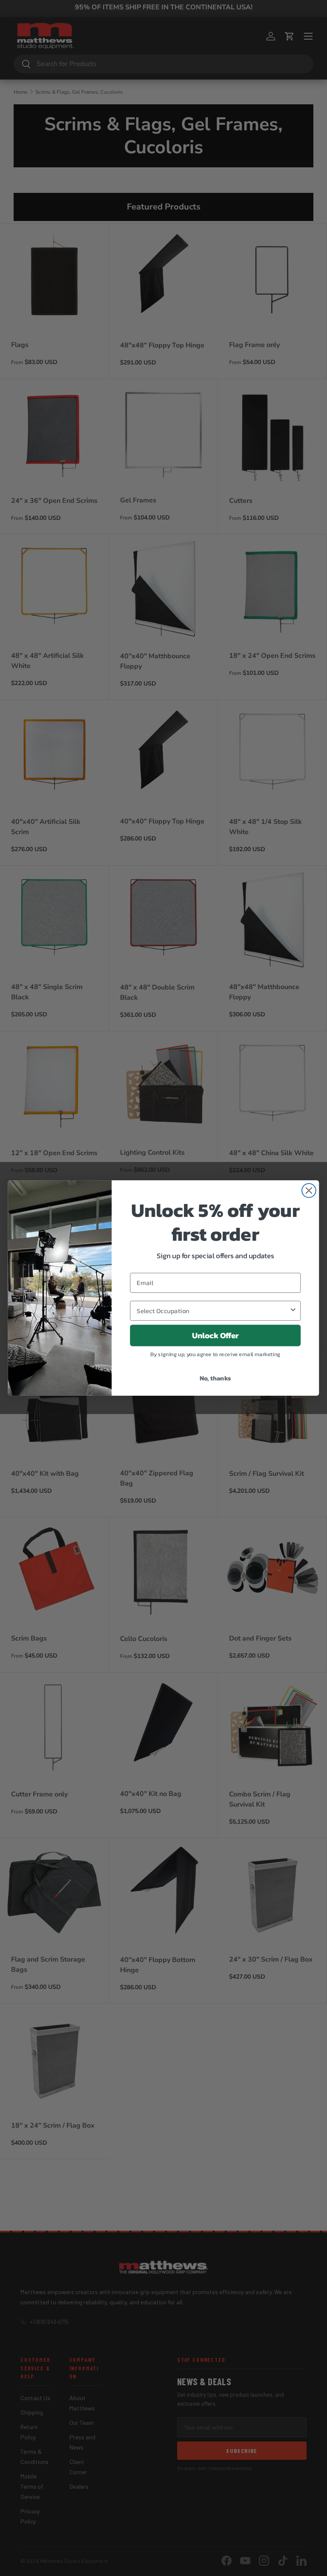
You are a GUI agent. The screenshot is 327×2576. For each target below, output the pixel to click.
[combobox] (213, 1311)
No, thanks (215, 1378)
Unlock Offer (215, 1335)
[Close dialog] (309, 1191)
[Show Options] (293, 1311)
